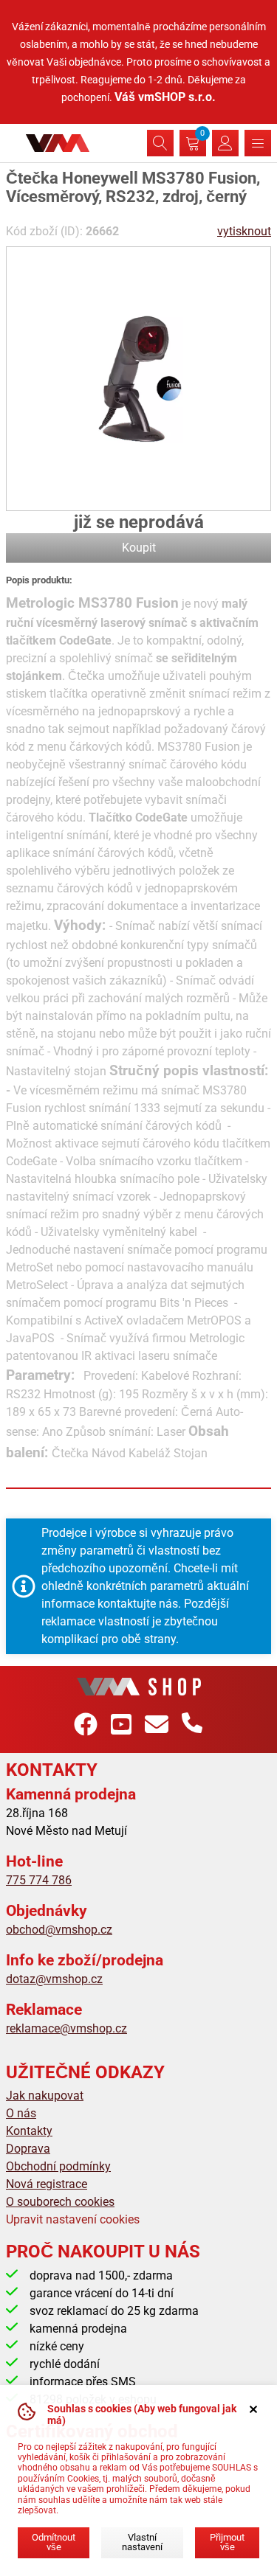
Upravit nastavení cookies (73, 2219)
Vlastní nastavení (142, 2542)
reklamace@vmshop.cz (66, 2028)
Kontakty (29, 2131)
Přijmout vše (227, 2542)
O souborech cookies (60, 2202)
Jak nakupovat (45, 2096)
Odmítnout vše (54, 2542)
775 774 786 (39, 1880)
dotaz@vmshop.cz (54, 1979)
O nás (21, 2113)
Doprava (28, 2149)
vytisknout (244, 231)
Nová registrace (47, 2184)
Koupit (139, 548)
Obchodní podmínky (58, 2166)
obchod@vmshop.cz (59, 1930)
